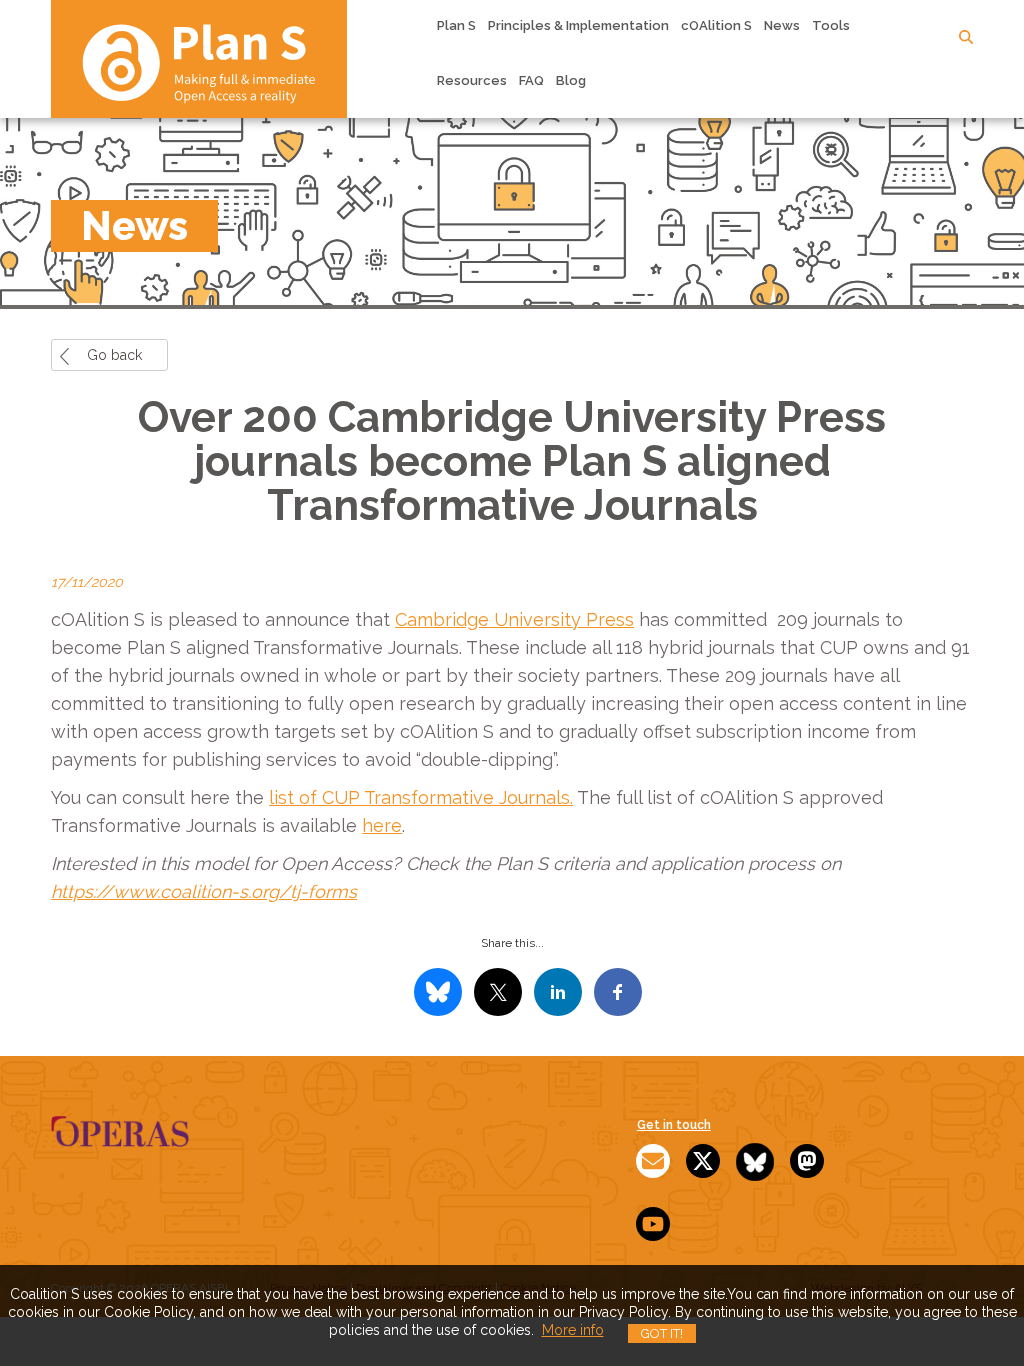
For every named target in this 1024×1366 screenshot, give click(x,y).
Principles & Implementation (578, 25)
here (382, 825)
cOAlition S (716, 25)
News (782, 25)
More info (573, 1330)
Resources (472, 80)
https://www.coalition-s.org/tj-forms (204, 891)
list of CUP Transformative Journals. (421, 797)
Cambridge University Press (514, 619)
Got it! (662, 1333)
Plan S (456, 25)
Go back (114, 355)
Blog (571, 80)
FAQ (531, 80)
